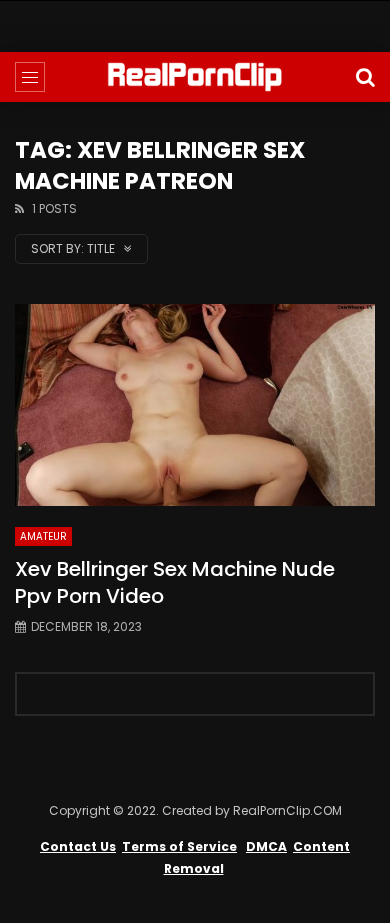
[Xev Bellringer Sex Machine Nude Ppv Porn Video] (195, 405)
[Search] (365, 77)
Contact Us (78, 846)
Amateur (43, 536)
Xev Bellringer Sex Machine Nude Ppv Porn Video (175, 582)
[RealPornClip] (195, 77)
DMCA (266, 846)
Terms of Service (179, 846)
